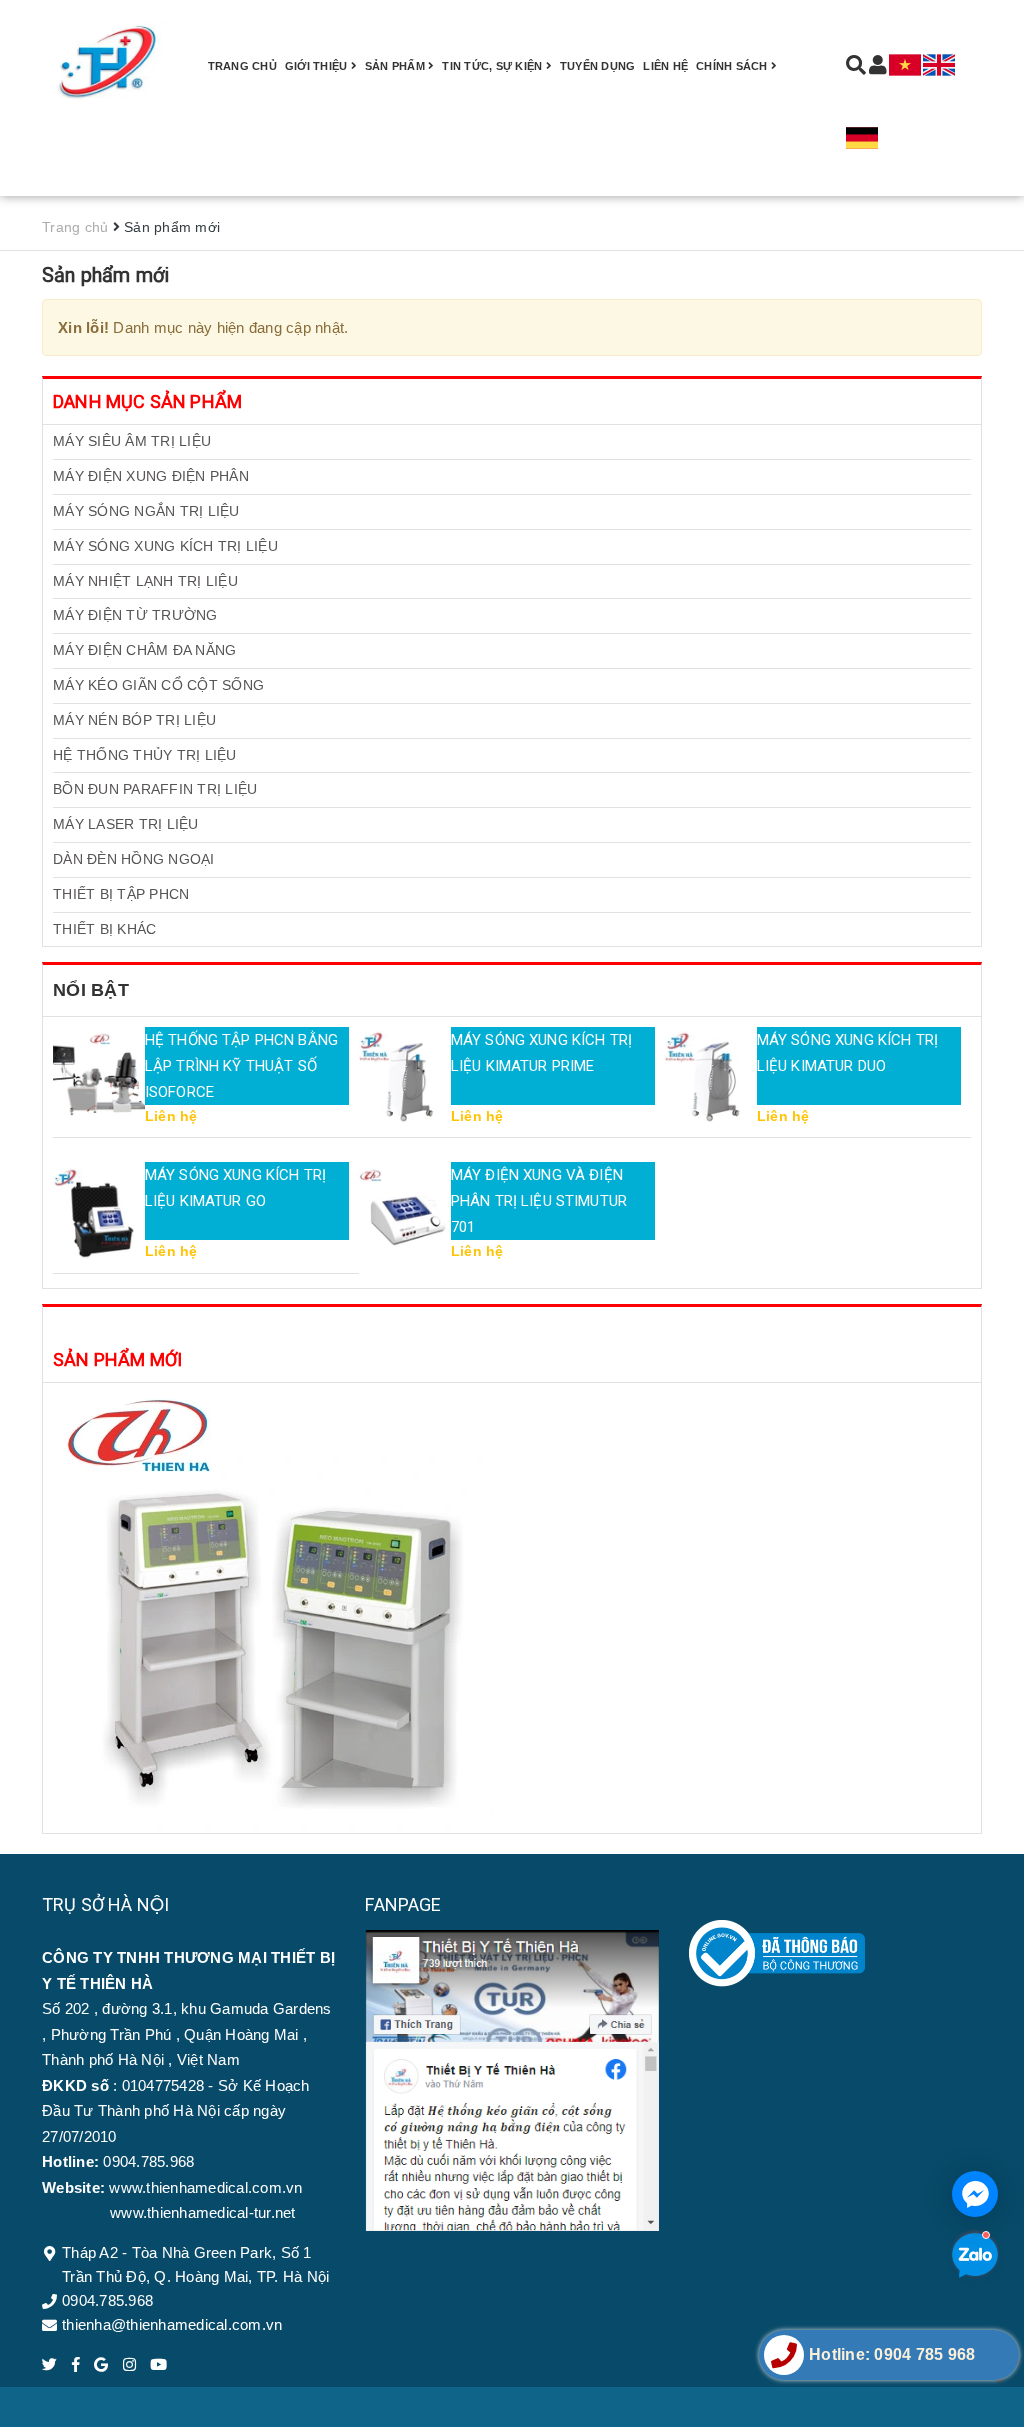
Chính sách (733, 66)
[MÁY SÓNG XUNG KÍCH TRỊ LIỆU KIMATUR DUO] (711, 1077)
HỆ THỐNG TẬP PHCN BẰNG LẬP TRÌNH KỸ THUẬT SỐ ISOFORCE (241, 1066)
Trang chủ (242, 66)
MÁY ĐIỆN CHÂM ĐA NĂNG (144, 650)
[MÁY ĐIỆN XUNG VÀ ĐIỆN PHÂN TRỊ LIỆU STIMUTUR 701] (405, 1213)
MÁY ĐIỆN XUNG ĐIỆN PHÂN (151, 476)
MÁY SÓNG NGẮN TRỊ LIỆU (146, 511)
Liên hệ (665, 66)
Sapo (641, 2407)
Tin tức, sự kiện (493, 66)
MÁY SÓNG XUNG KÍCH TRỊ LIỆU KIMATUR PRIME (541, 1053)
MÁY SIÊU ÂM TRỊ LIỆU (132, 441)
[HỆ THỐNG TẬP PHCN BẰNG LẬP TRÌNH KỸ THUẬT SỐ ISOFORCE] (99, 1077)
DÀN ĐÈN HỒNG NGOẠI (134, 859)
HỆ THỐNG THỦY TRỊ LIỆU (145, 755)
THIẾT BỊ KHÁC (104, 929)
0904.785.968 (107, 2300)
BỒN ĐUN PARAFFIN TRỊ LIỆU (155, 789)
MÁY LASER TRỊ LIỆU (126, 824)
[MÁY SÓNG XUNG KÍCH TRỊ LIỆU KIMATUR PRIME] (405, 1077)
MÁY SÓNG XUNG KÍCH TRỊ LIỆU (165, 546)
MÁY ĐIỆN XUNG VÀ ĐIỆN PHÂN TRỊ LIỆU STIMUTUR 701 (539, 1201)
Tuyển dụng (598, 66)
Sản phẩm (396, 66)
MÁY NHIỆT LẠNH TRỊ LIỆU (145, 581)
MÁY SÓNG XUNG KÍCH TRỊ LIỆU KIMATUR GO (235, 1188)
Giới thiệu (318, 66)
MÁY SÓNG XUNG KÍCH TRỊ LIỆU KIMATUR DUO (847, 1053)
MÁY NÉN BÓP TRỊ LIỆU (134, 720)
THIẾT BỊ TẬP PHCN (121, 894)
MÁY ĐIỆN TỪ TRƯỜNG (135, 615)
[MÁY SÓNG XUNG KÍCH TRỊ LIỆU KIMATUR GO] (99, 1213)
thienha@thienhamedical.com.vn (172, 2324)
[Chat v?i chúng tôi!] (975, 2194)
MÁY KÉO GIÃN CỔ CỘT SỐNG (158, 685)
